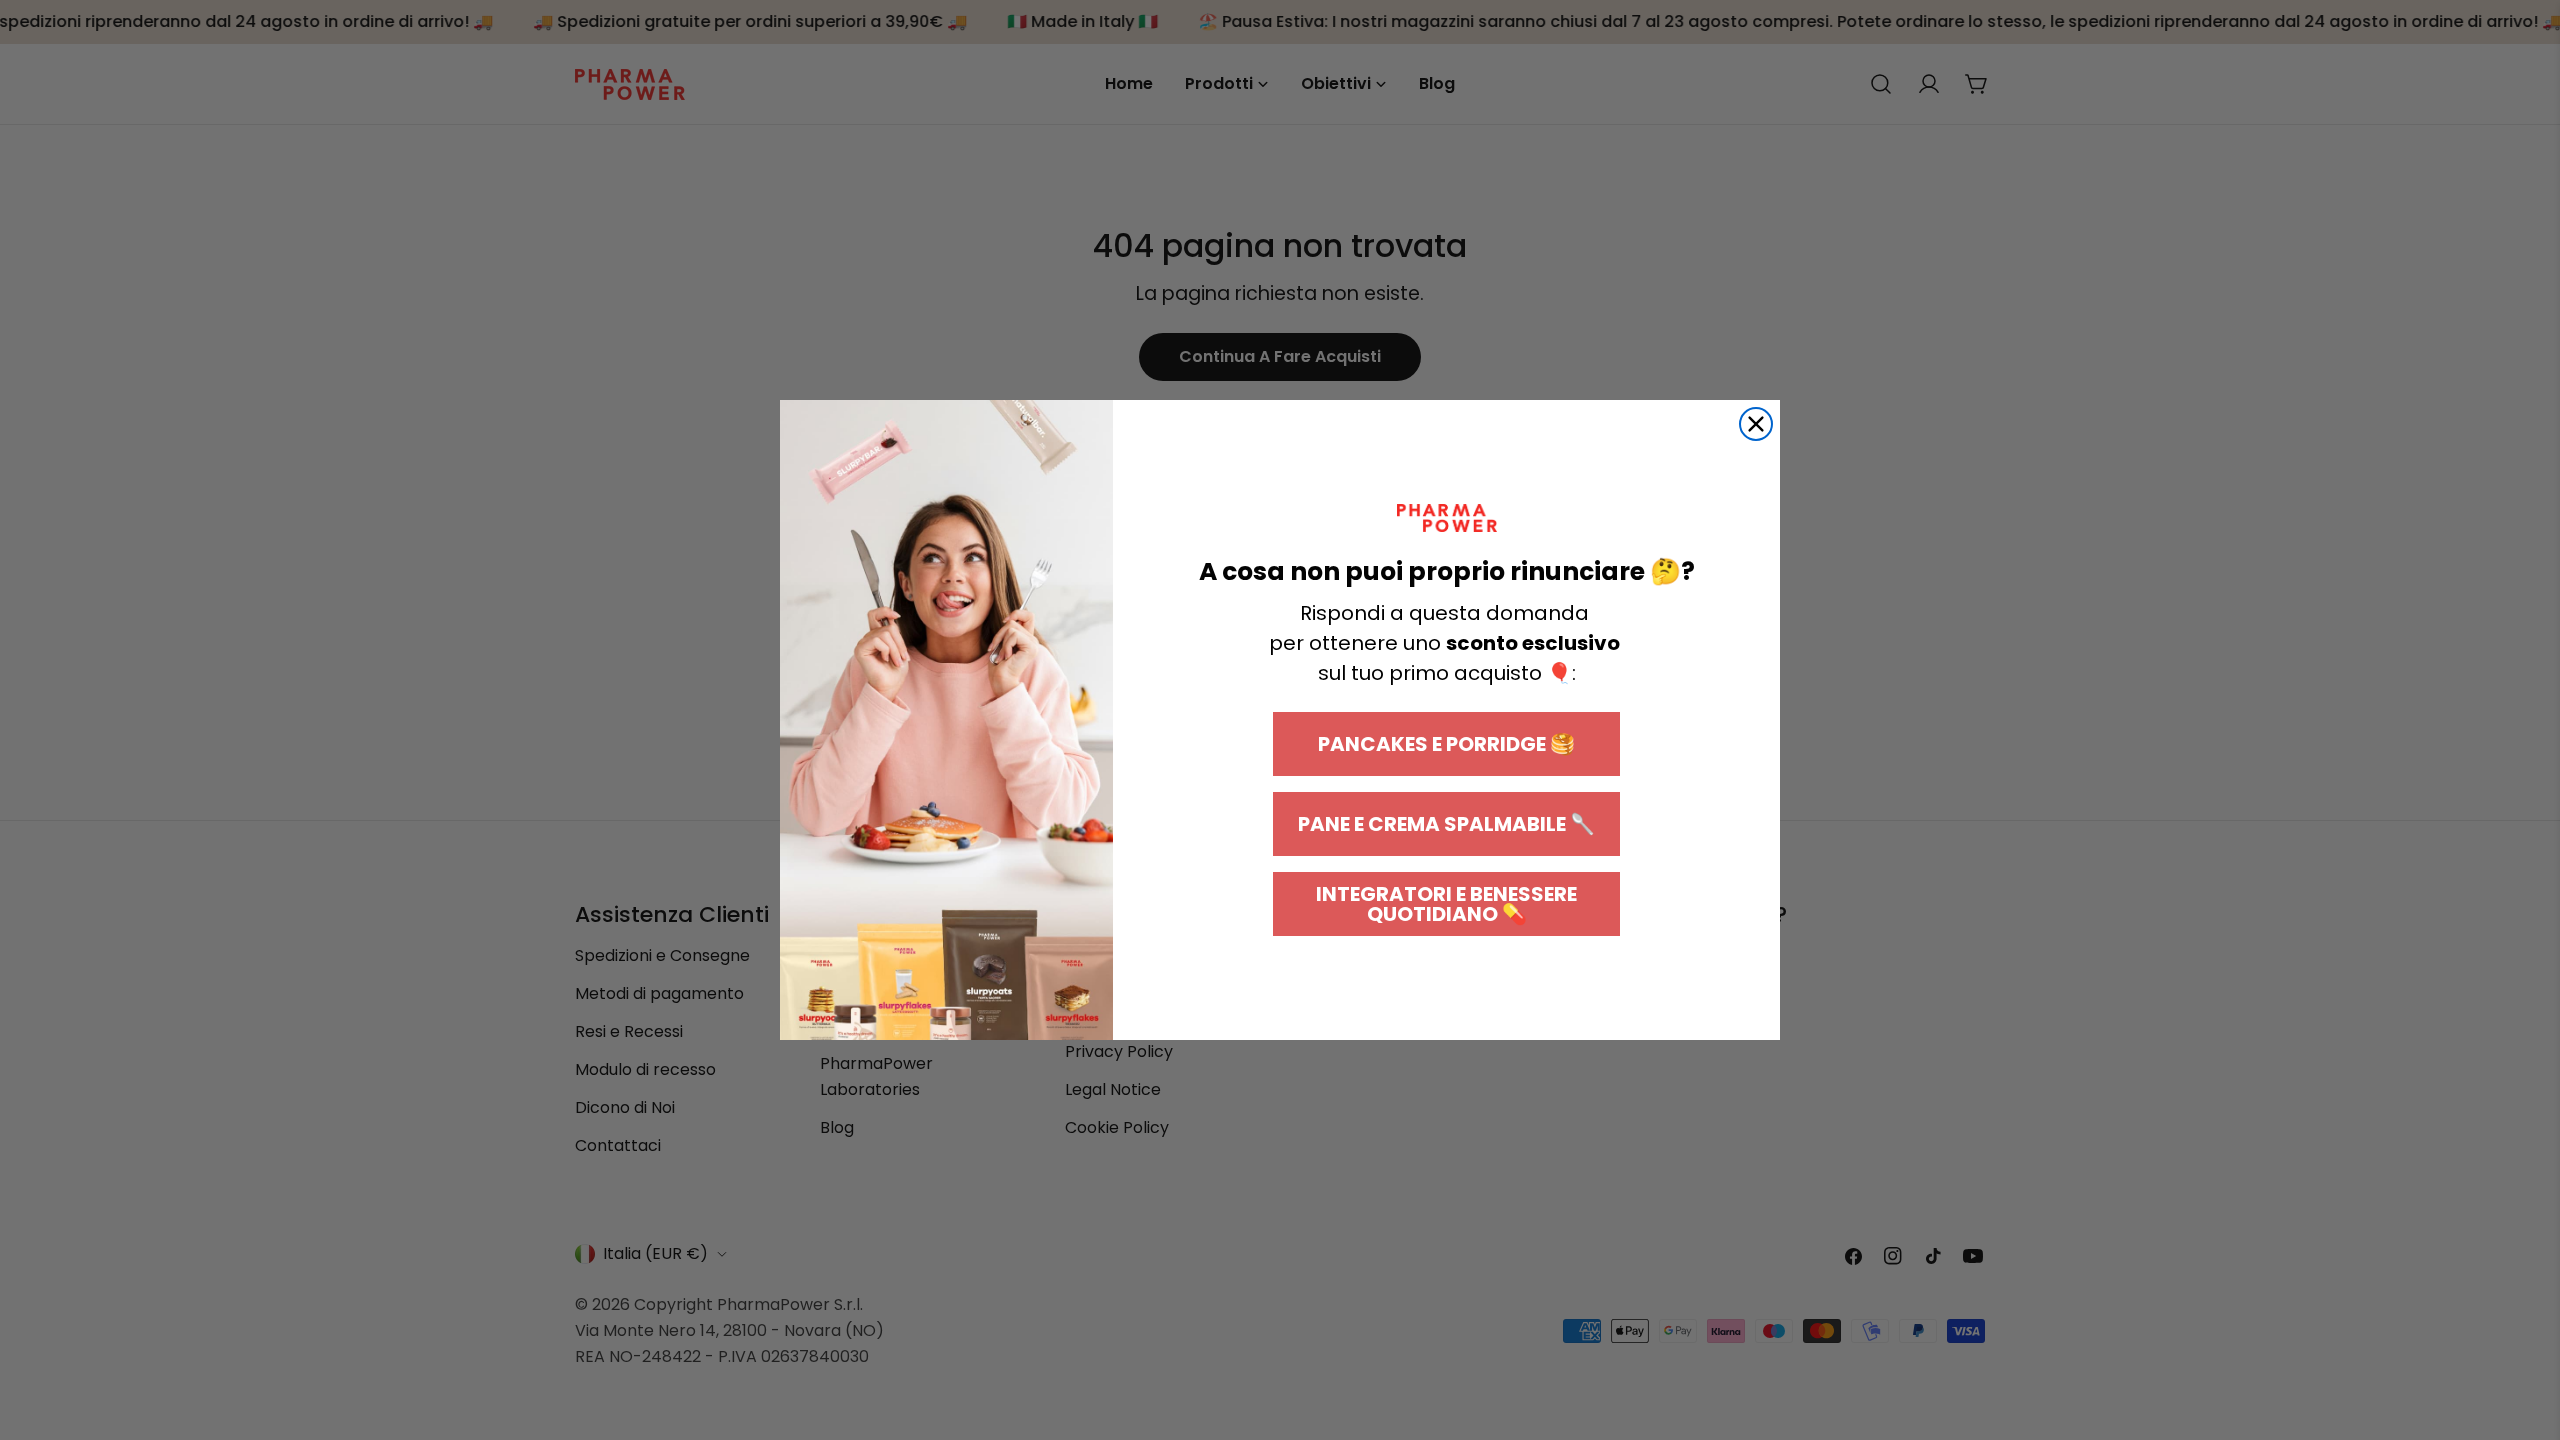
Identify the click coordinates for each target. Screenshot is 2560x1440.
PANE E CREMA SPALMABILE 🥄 (1446, 824)
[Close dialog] (1756, 424)
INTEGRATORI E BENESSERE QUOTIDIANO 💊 (1446, 904)
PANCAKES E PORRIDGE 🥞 (1446, 744)
